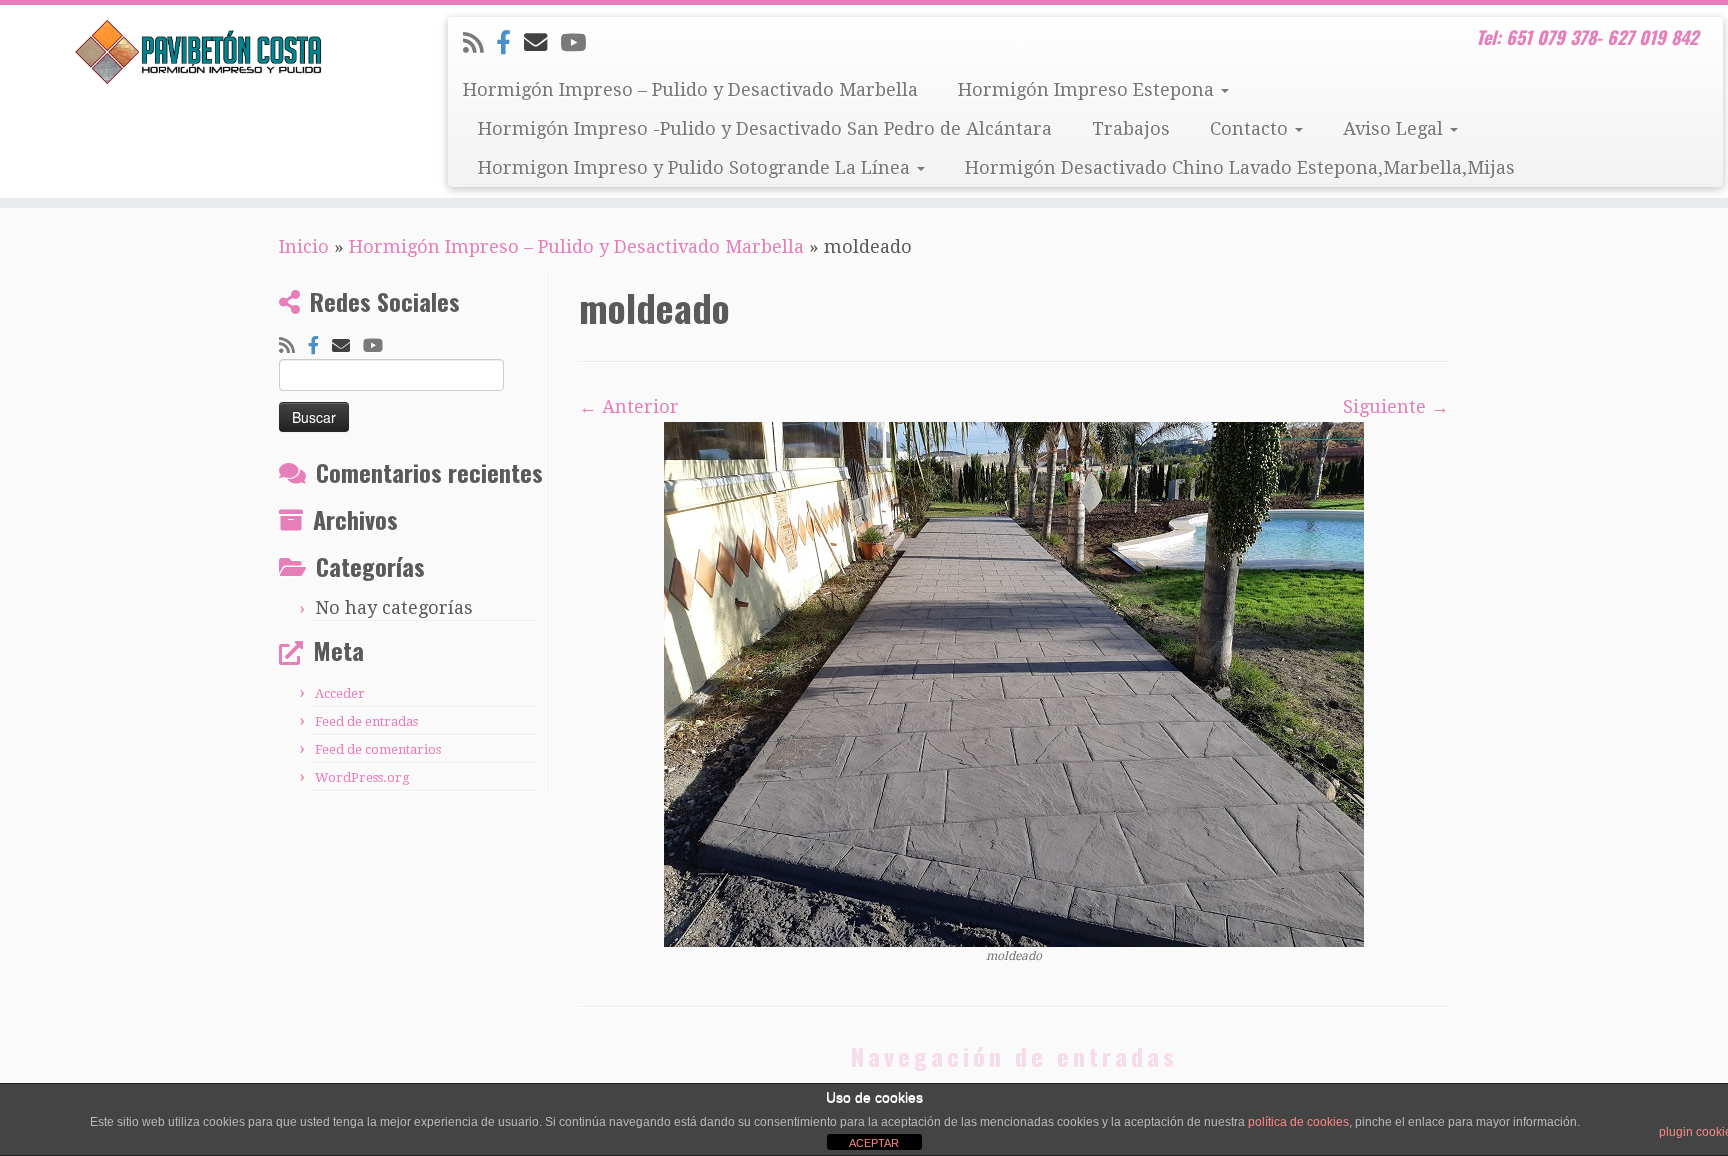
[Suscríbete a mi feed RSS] (479, 43)
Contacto (1251, 128)
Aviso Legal (1395, 128)
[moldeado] (1014, 682)
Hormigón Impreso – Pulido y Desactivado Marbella (690, 89)
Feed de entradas (366, 721)
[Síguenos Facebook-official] (510, 43)
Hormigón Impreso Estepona (1088, 89)
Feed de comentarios (378, 749)
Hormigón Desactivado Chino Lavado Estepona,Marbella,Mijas (1240, 167)
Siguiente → (1396, 406)
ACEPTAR (874, 1143)
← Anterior (629, 406)
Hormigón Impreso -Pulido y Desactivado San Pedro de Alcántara (765, 128)
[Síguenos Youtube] (579, 43)
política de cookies (1298, 1122)
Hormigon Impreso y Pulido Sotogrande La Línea (696, 167)
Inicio (304, 246)
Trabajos (1131, 128)
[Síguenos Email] (542, 43)
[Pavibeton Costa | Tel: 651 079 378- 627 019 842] (199, 52)
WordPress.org (362, 777)
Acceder (340, 693)
